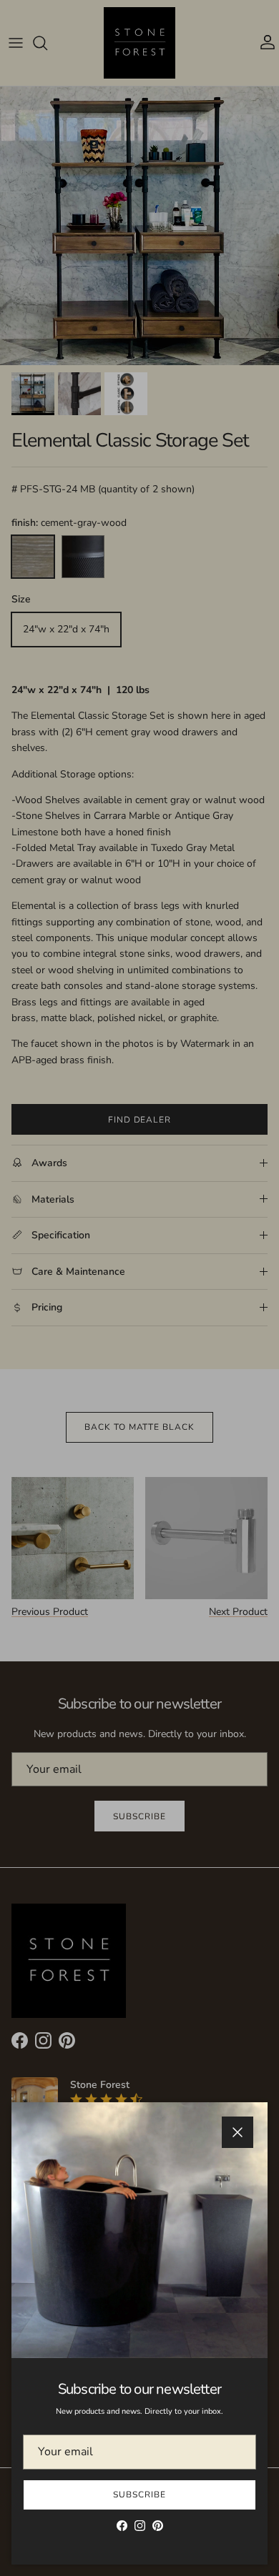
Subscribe (139, 2495)
